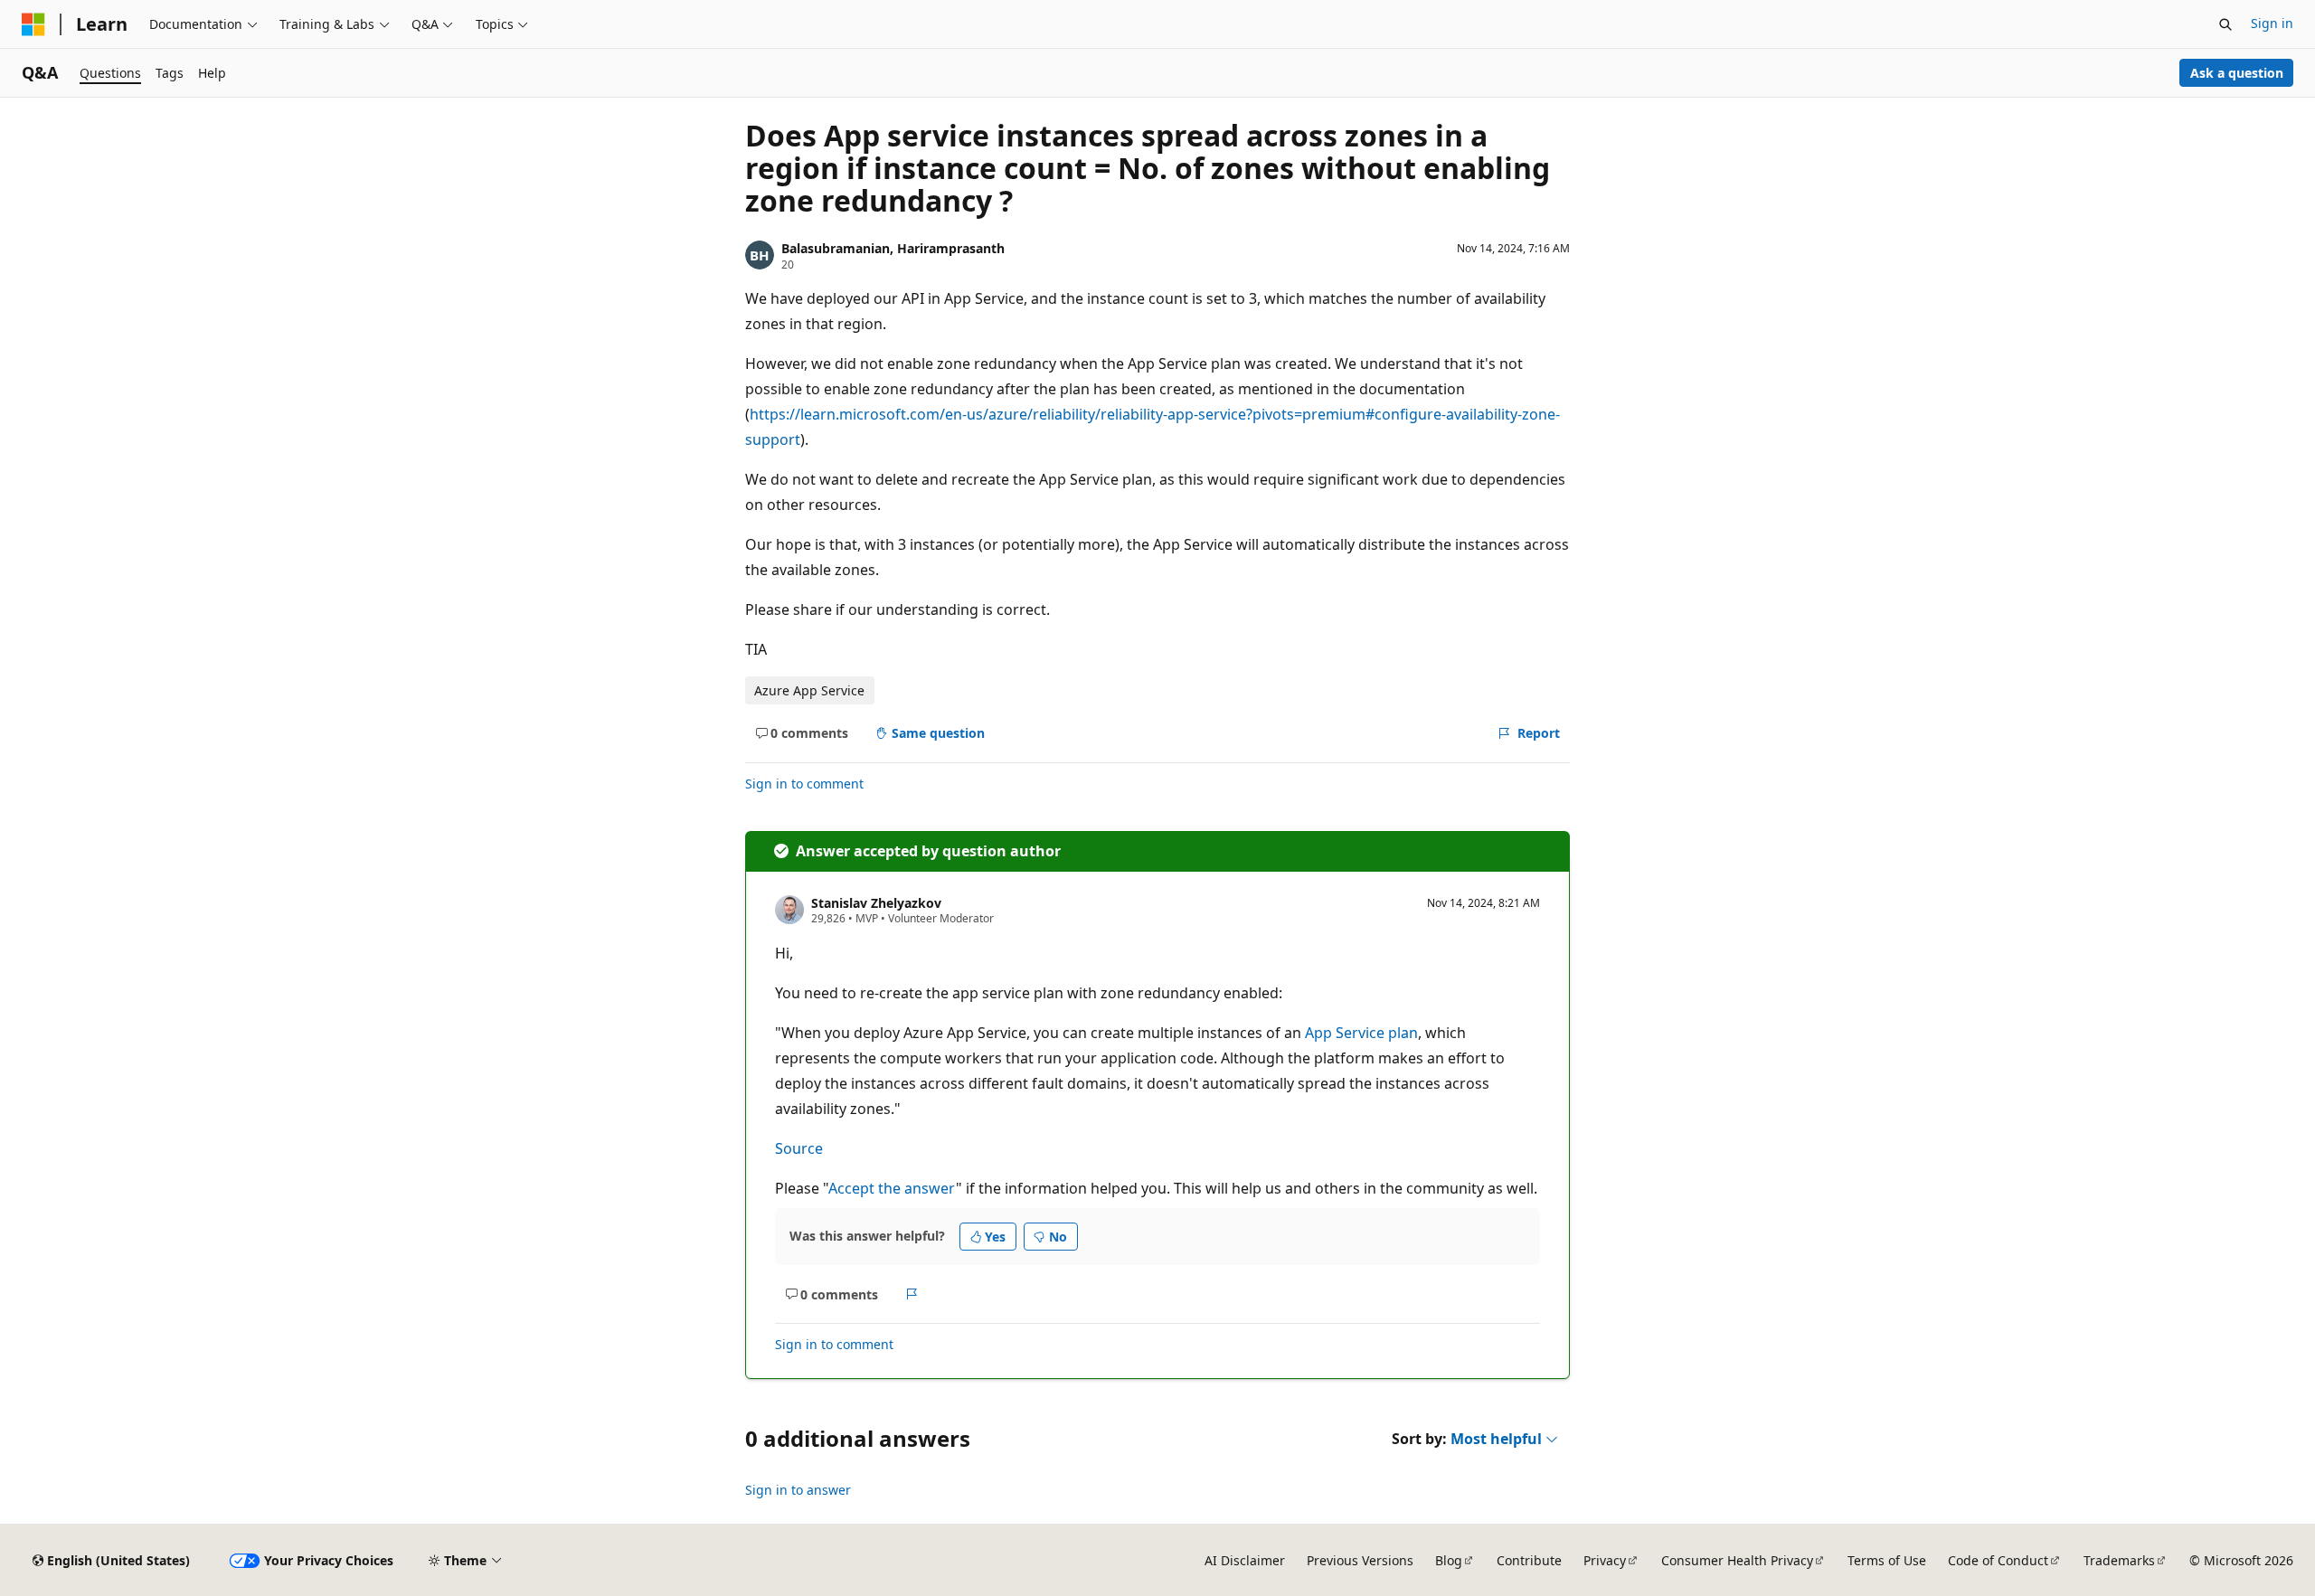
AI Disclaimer (1245, 1560)
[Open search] (2225, 24)
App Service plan (1361, 1033)
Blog (1449, 1560)
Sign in (2272, 23)
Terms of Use (1887, 1560)
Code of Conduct (1998, 1560)
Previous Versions (1360, 1560)
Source (799, 1148)
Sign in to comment (804, 784)
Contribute (1529, 1560)
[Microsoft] (33, 24)
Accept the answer (892, 1188)
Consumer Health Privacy (1737, 1560)
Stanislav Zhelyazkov (876, 903)
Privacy (1605, 1560)
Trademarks (2119, 1560)
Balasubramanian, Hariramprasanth (893, 248)
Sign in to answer (798, 1490)
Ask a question (2237, 73)
